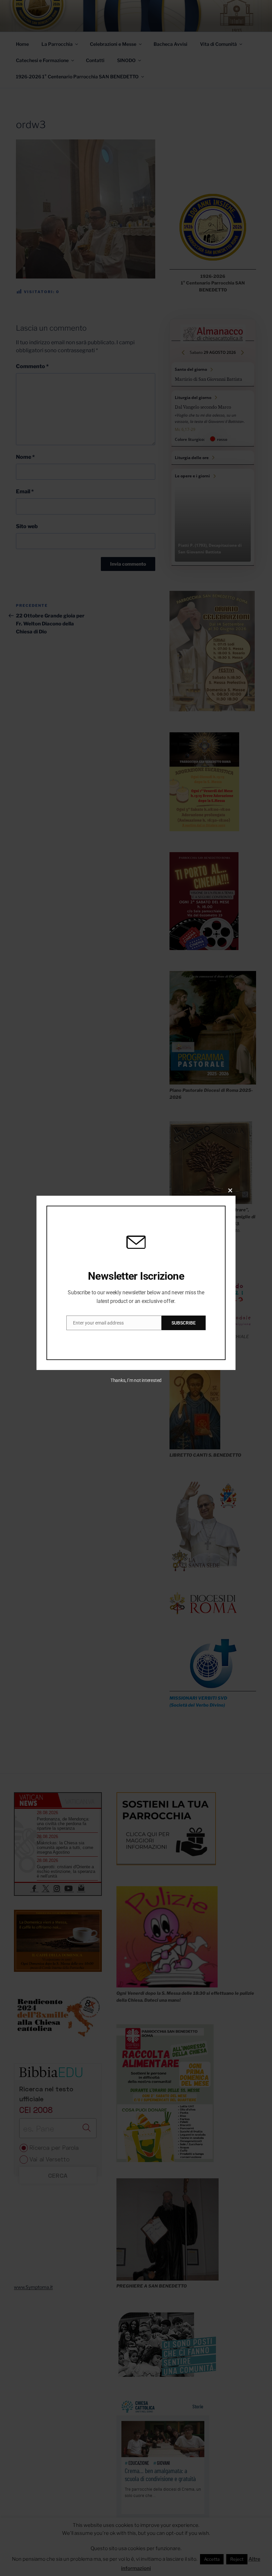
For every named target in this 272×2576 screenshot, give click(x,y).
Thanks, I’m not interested (136, 1380)
